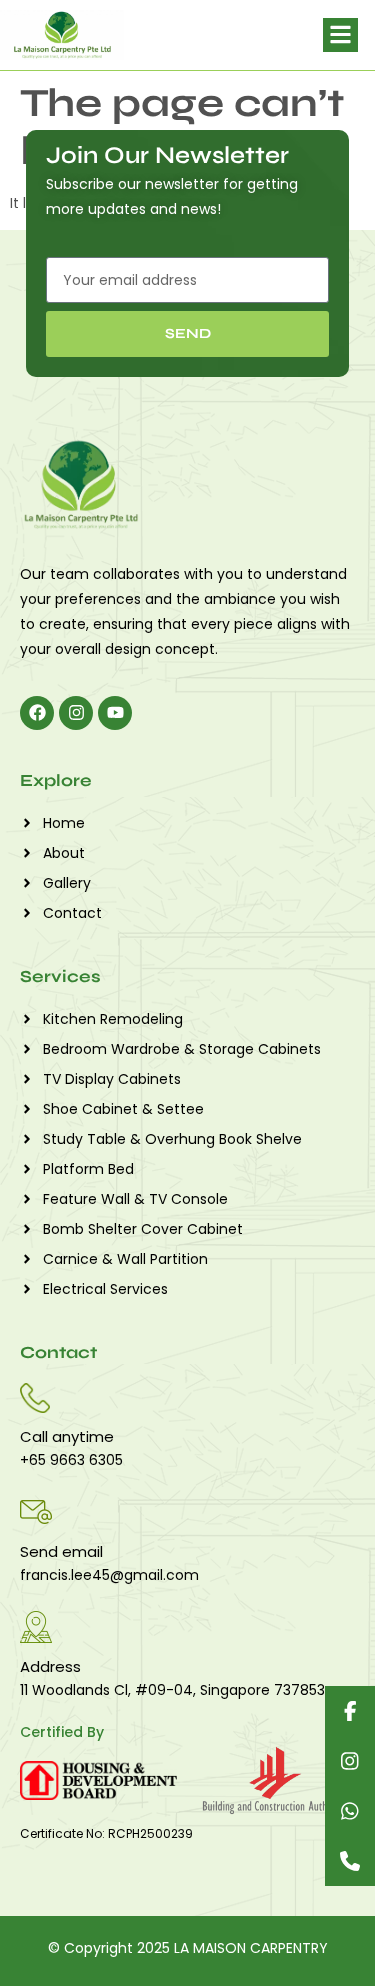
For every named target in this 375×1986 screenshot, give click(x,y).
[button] (340, 35)
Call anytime (67, 1436)
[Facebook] (37, 713)
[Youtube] (115, 713)
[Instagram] (76, 713)
